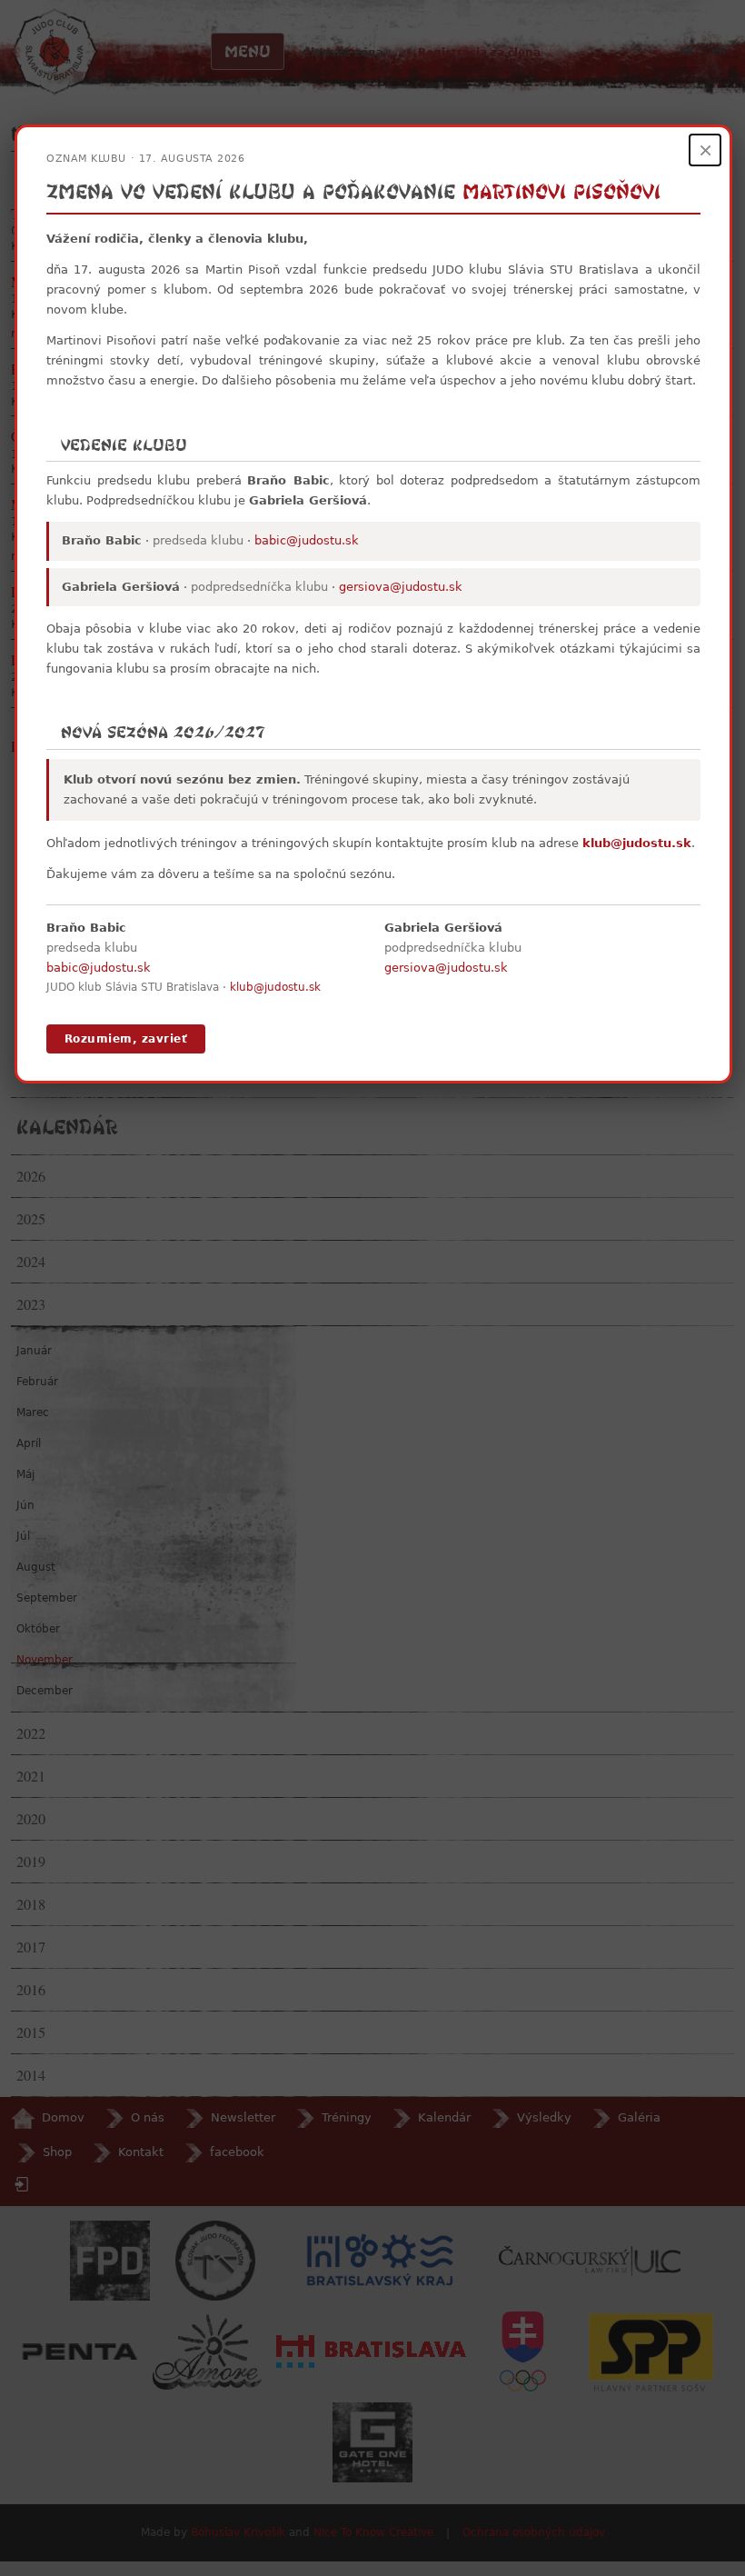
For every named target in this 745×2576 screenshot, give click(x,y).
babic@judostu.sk (307, 540)
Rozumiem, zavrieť (126, 1039)
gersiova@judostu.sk (401, 587)
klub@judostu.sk (637, 843)
